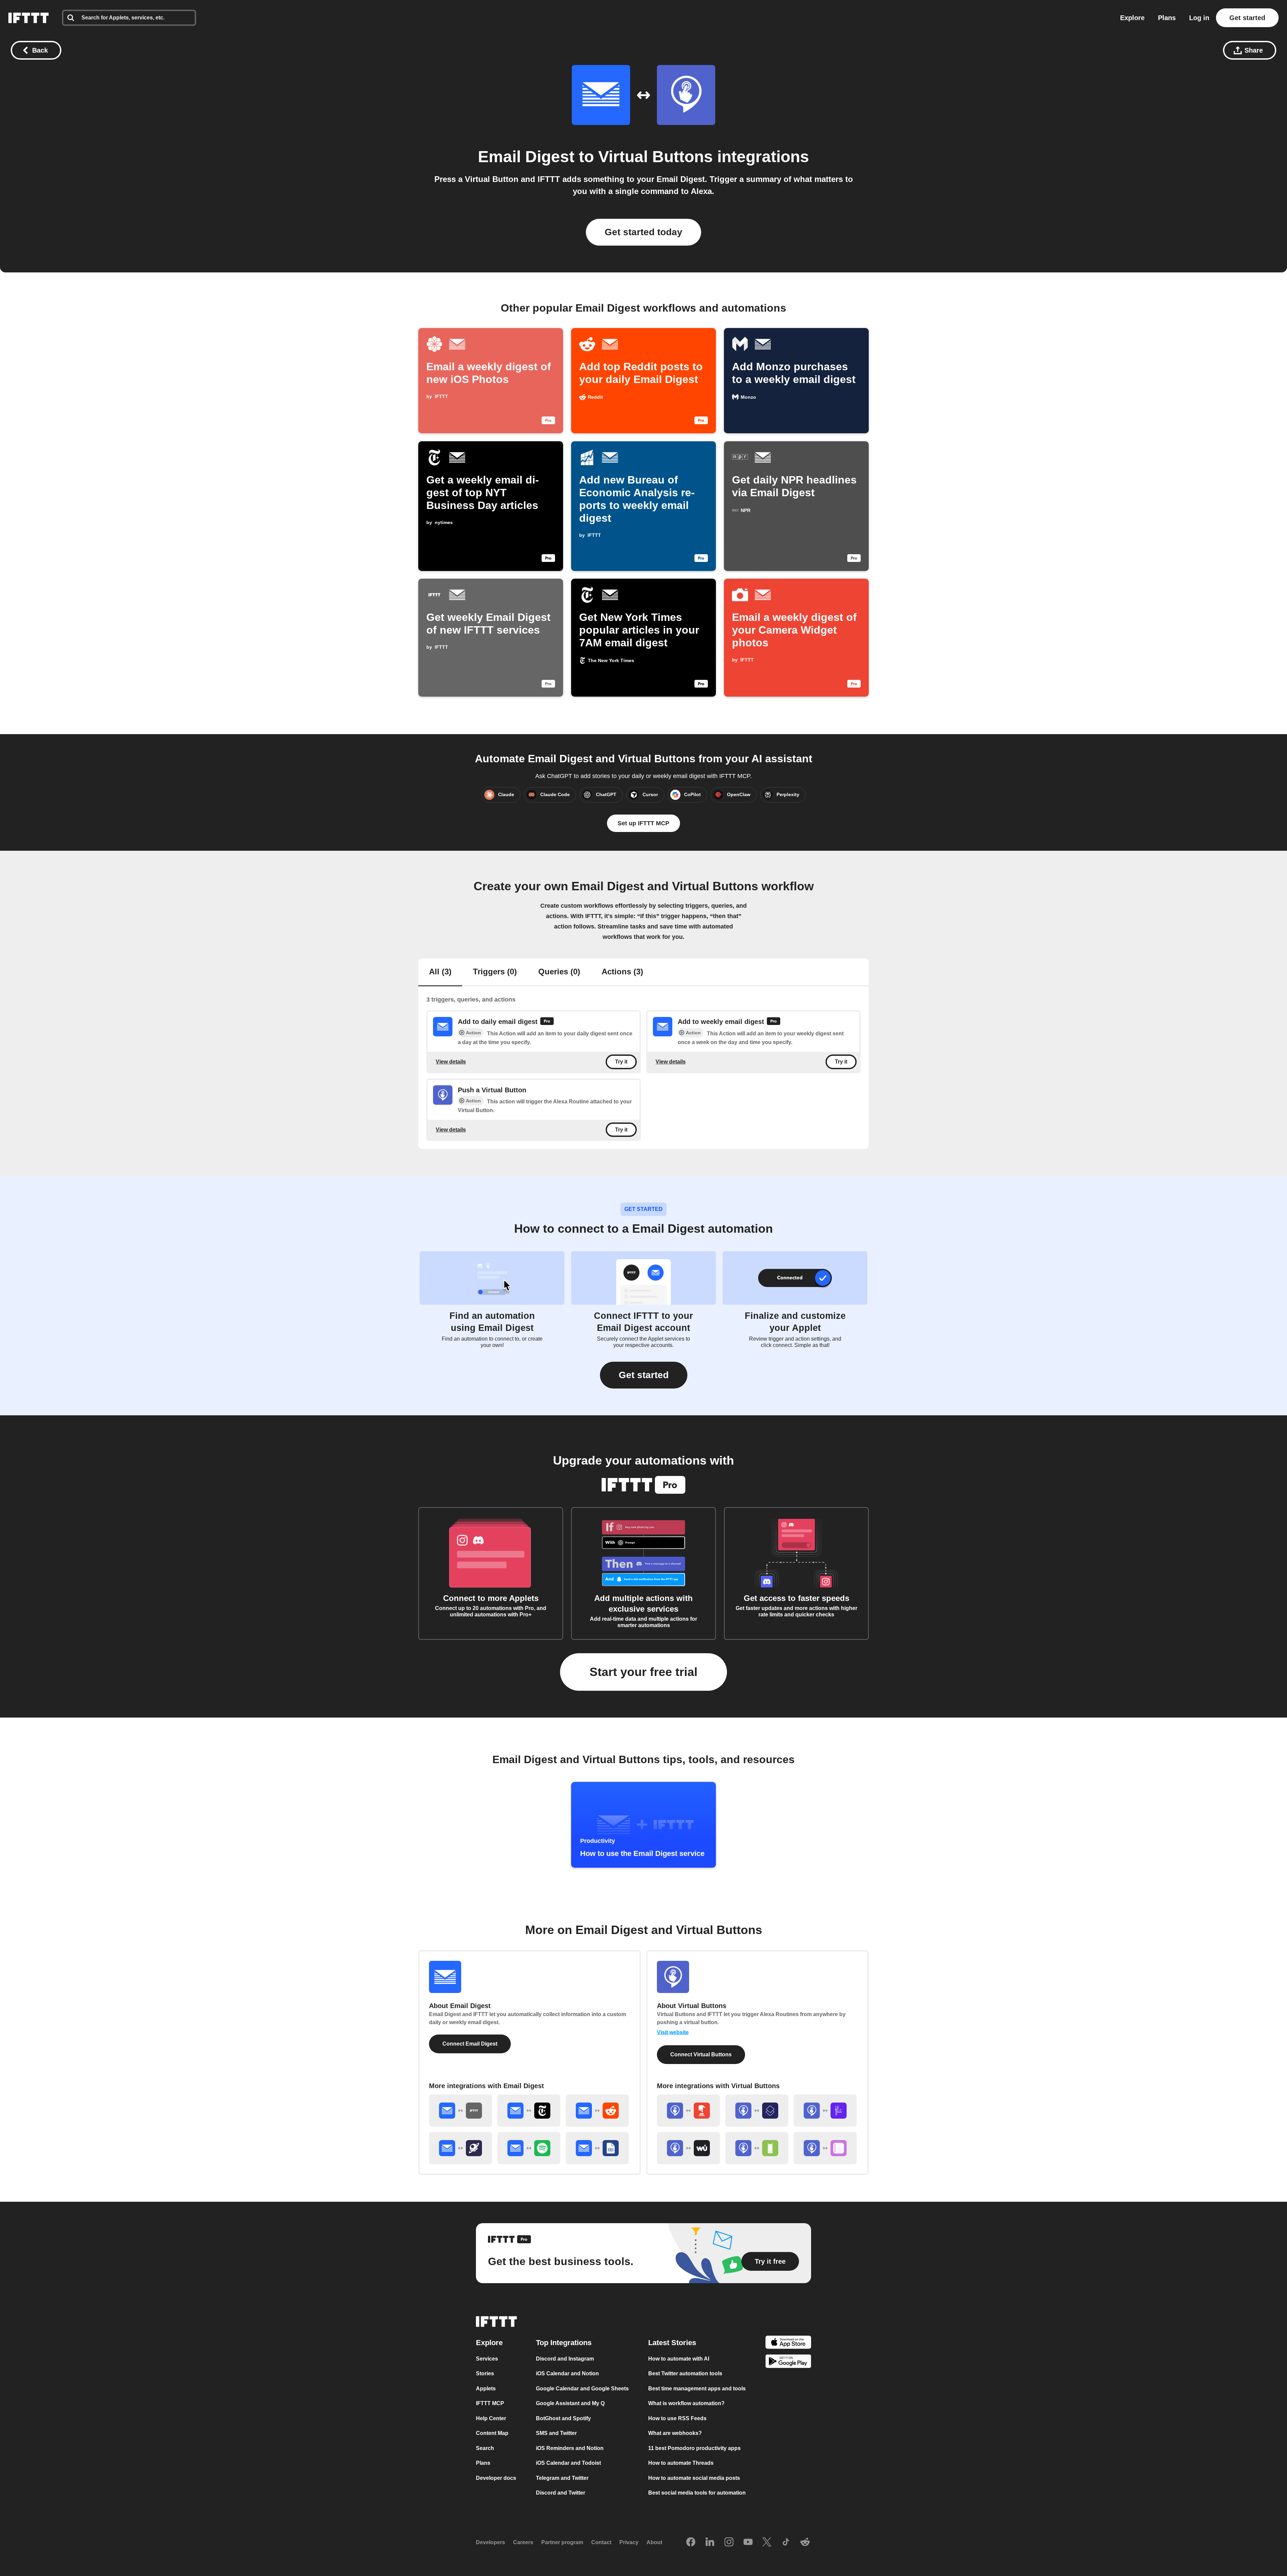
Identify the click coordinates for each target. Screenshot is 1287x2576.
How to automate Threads (681, 2463)
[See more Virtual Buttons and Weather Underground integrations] (688, 2148)
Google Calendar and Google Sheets (582, 2389)
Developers (491, 2543)
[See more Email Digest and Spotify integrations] (529, 2148)
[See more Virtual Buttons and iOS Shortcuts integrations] (757, 2111)
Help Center (491, 2418)
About (654, 2543)
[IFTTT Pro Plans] (547, 1022)
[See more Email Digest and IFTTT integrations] (461, 2111)
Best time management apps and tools (697, 2389)
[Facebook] (691, 2542)
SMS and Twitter (556, 2433)
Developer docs (496, 2478)
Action (473, 1033)
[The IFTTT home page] (28, 18)
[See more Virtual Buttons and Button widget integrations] (688, 2111)
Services (487, 2359)
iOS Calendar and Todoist (568, 2463)
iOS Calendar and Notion (567, 2374)
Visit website (673, 2032)
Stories (485, 2374)
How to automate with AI (679, 2359)
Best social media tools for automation (697, 2493)
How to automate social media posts (694, 2478)
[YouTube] (748, 2542)
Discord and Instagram (565, 2359)
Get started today (643, 232)
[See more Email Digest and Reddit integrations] (597, 2111)
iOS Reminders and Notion (570, 2448)
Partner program (562, 2543)
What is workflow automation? (686, 2404)
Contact (601, 2543)
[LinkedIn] (710, 2542)
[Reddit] (805, 2542)
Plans (1167, 18)
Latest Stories (672, 2343)
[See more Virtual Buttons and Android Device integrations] (757, 2148)
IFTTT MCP (490, 2404)
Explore (1132, 18)
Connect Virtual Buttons (701, 2054)
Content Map (492, 2433)
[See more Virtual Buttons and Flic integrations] (825, 2111)
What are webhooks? (675, 2433)
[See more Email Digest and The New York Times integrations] (529, 2111)
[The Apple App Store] (788, 2343)
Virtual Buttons (656, 157)
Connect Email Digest (470, 2044)
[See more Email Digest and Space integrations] (461, 2148)
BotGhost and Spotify (563, 2418)
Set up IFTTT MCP (643, 823)
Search (485, 2448)
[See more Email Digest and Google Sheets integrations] (597, 2148)
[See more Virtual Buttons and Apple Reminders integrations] (825, 2148)
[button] (644, 1375)
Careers (523, 2543)
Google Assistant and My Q (570, 2404)
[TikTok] (786, 2542)
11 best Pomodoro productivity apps (694, 2448)
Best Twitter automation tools (685, 2374)
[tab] (440, 972)
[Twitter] (767, 2542)
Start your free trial (643, 1672)
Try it (621, 1062)
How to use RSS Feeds (677, 2418)
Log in (1199, 18)
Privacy (629, 2543)
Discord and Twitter (561, 2493)
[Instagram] (729, 2542)
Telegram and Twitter (562, 2478)
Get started (1247, 18)
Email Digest (526, 157)
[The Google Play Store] (788, 2363)
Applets (486, 2389)
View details (451, 1062)
